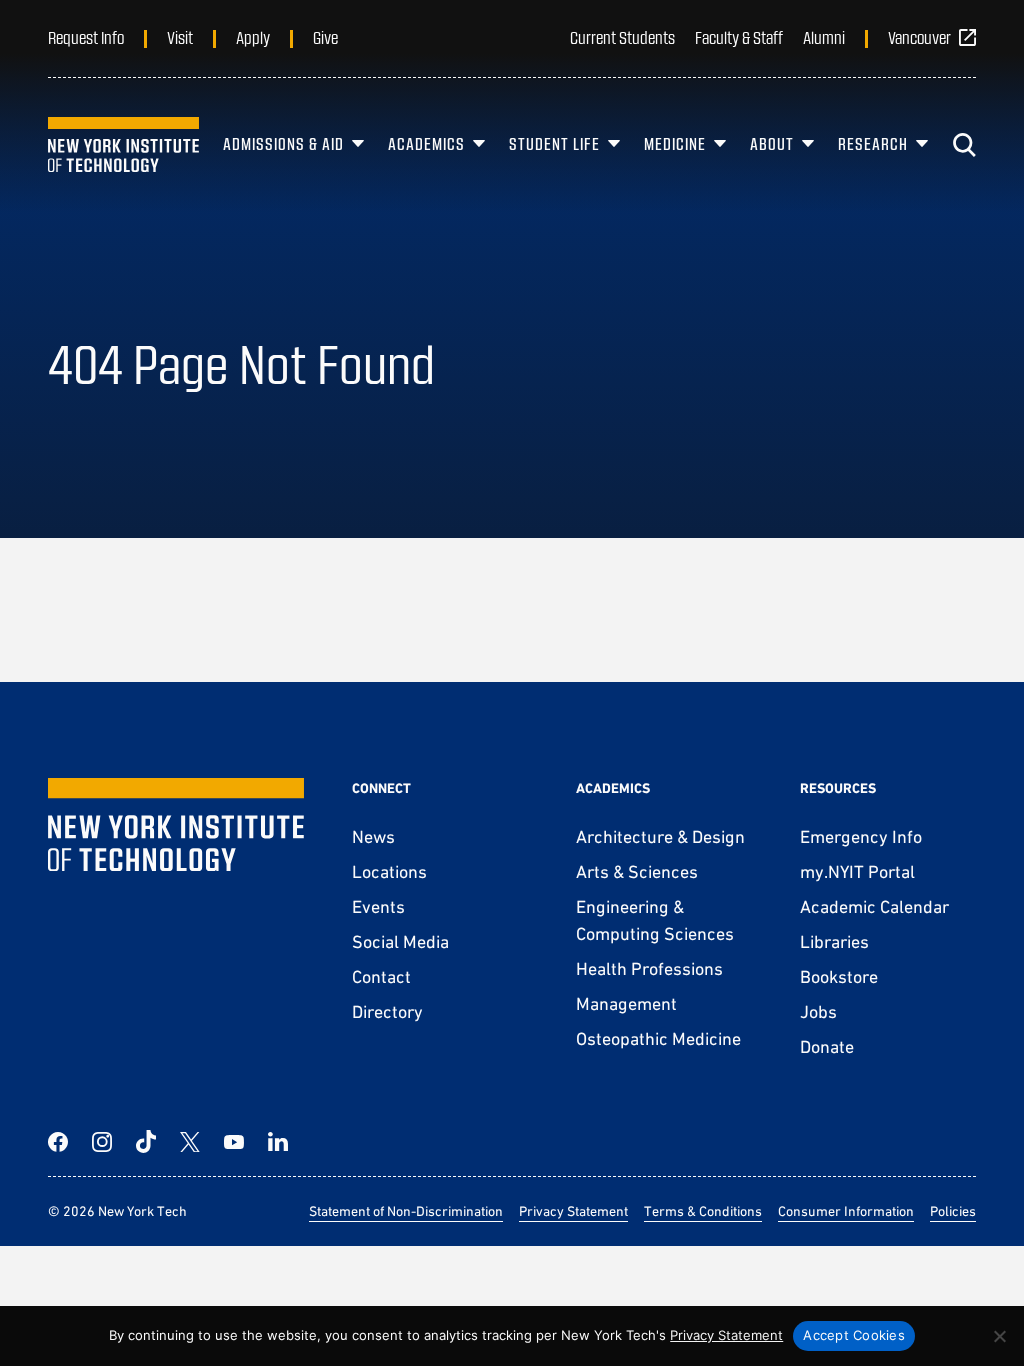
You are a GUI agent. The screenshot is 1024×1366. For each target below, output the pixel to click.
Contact (381, 976)
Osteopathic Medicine (658, 1038)
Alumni (824, 37)
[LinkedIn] (278, 1142)
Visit (180, 37)
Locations (389, 871)
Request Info (86, 37)
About (772, 143)
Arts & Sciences (637, 871)
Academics (426, 143)
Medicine (675, 143)
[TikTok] (146, 1142)
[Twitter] (190, 1142)
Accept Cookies (854, 1335)
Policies (953, 1211)
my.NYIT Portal (857, 871)
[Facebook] (58, 1142)
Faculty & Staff (739, 37)
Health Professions (649, 968)
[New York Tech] (123, 144)
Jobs (818, 1011)
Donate (827, 1046)
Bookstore (839, 976)
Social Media (400, 941)
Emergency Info (861, 836)
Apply (253, 37)
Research (873, 143)
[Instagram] (102, 1142)
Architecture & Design (660, 836)
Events (378, 906)
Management (626, 1003)
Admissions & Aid (283, 143)
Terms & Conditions (703, 1211)
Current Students (622, 37)
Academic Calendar (874, 906)
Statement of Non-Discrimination (406, 1211)
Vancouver (919, 37)
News (373, 836)
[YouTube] (234, 1142)
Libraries (834, 941)
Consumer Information (846, 1211)
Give (325, 37)
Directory (387, 1011)
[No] (999, 1336)
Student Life (554, 143)
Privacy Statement (573, 1211)
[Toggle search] (964, 145)
